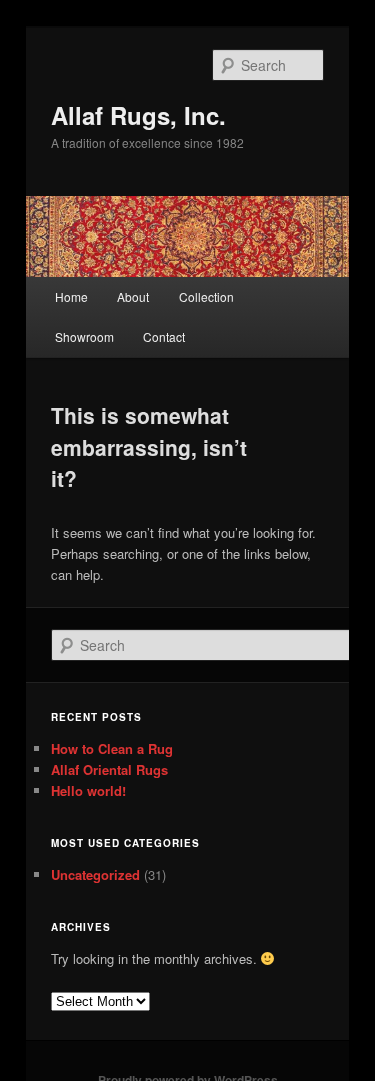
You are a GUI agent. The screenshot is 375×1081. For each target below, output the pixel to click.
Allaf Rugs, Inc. (138, 115)
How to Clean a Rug (112, 748)
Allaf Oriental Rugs (109, 769)
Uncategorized (95, 874)
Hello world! (88, 790)
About (133, 296)
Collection (206, 296)
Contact (164, 336)
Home (71, 296)
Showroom (84, 336)
